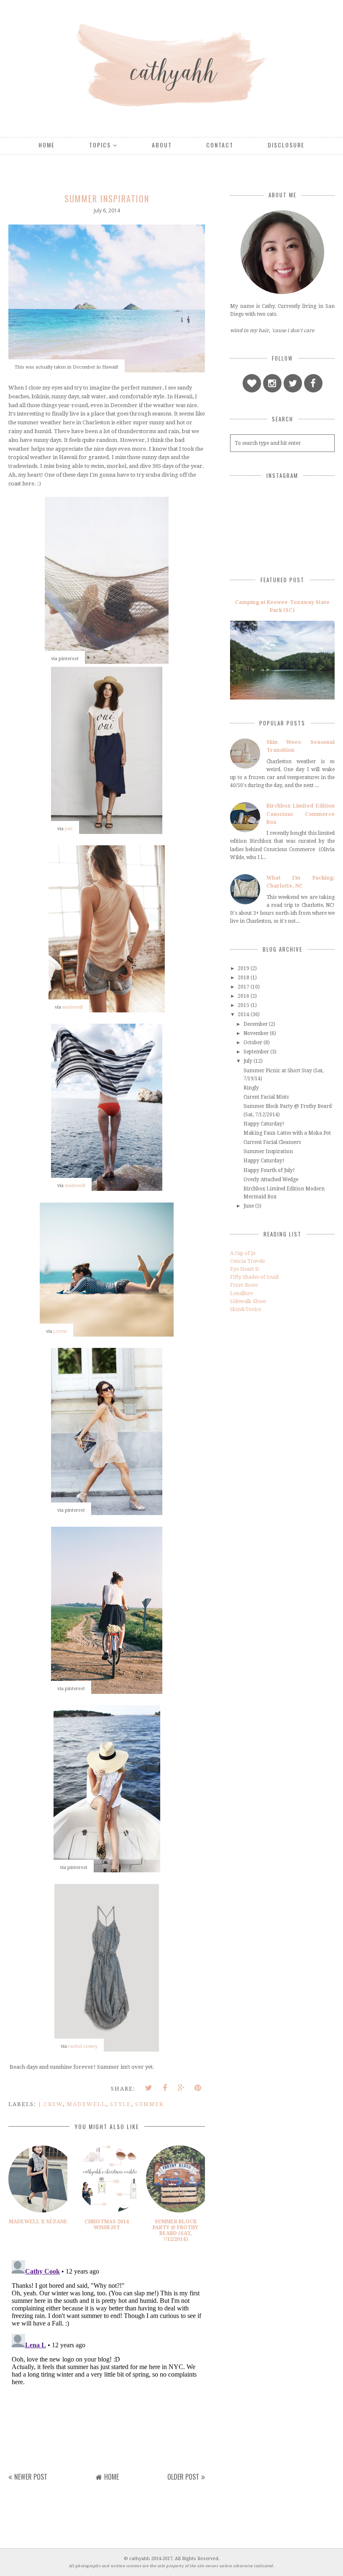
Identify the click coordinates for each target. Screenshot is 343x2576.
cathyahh (140, 2559)
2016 (243, 996)
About (162, 145)
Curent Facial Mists (266, 1097)
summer (149, 2104)
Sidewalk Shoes (248, 1301)
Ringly (251, 1088)
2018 (243, 978)
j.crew (60, 1331)
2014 (243, 1014)
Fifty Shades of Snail (254, 1277)
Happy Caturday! (264, 1124)
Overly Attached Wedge (271, 1180)
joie (69, 829)
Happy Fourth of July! (269, 1170)
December (256, 1024)
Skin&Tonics (246, 1309)
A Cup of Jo (243, 1253)
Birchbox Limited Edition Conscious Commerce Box (301, 814)
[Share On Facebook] (165, 2088)
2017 (243, 987)
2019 (243, 968)
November (256, 1033)
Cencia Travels (247, 1261)
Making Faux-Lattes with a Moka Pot (287, 1133)
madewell (73, 1007)
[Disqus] (107, 2362)
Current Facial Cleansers (272, 1142)
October (253, 1043)
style (120, 2104)
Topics (100, 145)
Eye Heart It (244, 1269)
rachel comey (83, 2046)
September (256, 1052)
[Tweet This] (149, 2088)
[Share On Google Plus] (182, 2088)
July (248, 1061)
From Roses (244, 1285)
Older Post (183, 2477)
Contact (220, 145)
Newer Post (31, 2477)
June (249, 1206)
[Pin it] (198, 2088)
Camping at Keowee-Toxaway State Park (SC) (282, 606)
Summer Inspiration (268, 1151)
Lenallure (241, 1293)
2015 (243, 1005)
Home (47, 145)
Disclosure (286, 145)
